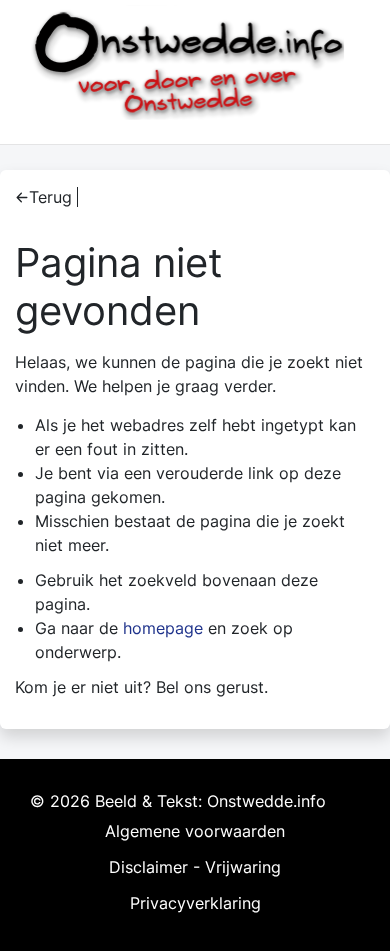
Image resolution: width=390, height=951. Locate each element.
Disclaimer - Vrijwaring (195, 867)
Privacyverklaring (195, 903)
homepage (163, 628)
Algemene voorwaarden (195, 831)
